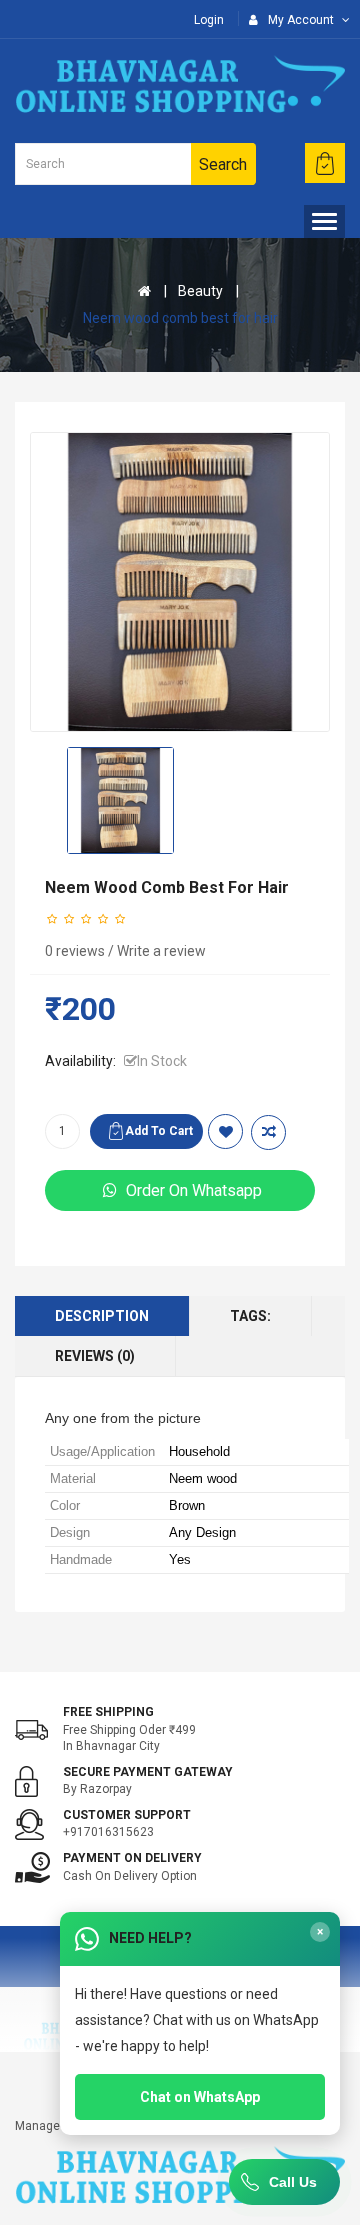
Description (102, 1316)
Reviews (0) (95, 1356)
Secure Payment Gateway (148, 1772)
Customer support (127, 1815)
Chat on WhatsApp (200, 2097)
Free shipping (108, 1712)
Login (209, 20)
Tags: (250, 1316)
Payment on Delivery (132, 1858)
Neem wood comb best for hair (180, 318)
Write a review (161, 951)
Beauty (200, 291)
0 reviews (75, 951)
